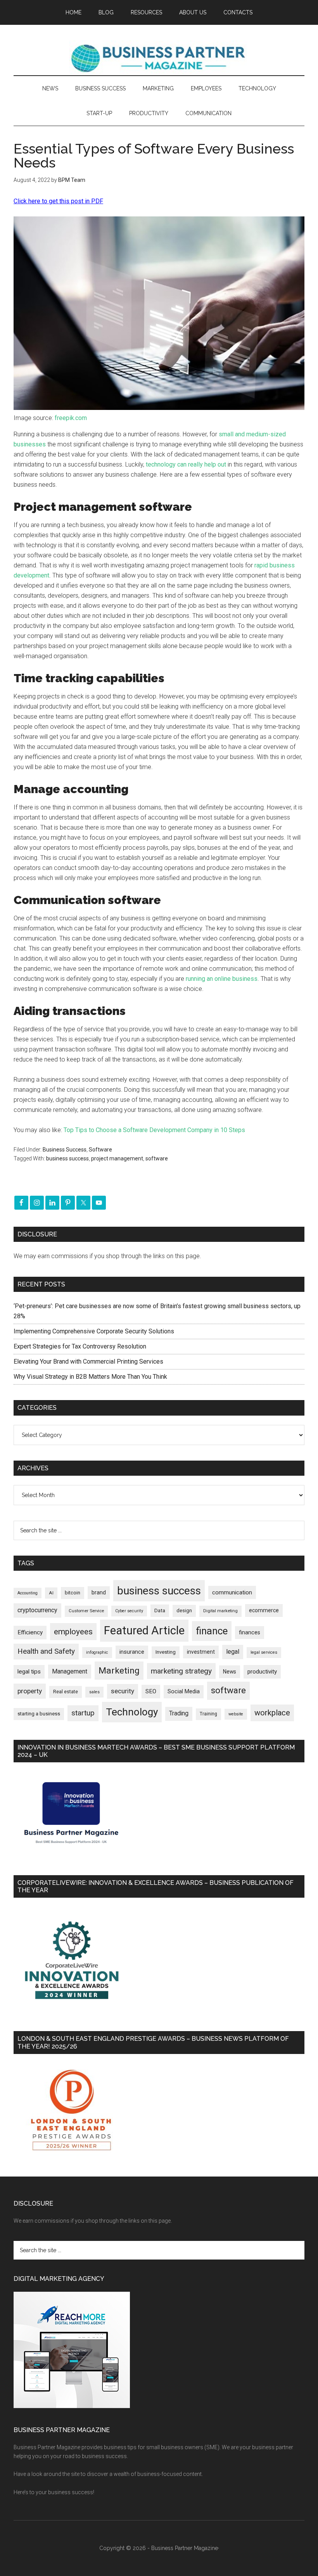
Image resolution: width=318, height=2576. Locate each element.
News (230, 1672)
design (184, 1610)
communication (232, 1592)
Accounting (28, 1593)
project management (117, 1158)
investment (201, 1652)
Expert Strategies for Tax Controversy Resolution (81, 1346)
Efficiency (30, 1632)
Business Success (65, 1150)
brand (99, 1592)
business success (67, 1158)
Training (208, 1714)
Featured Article (144, 1630)
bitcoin (73, 1593)
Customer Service (86, 1611)
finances (250, 1632)
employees (73, 1631)
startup (83, 1713)
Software (100, 1150)
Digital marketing (220, 1611)
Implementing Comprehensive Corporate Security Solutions (95, 1331)
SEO (151, 1691)
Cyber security (129, 1611)
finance (212, 1631)
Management (70, 1671)
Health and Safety (46, 1651)
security (123, 1691)
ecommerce (264, 1610)
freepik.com (71, 418)
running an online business (222, 979)
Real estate (66, 1692)
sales (94, 1692)
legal (233, 1652)
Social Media (184, 1692)
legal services (264, 1652)
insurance (132, 1652)
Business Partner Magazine (159, 58)
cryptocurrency (37, 1610)
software (157, 1158)
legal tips (29, 1672)
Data (160, 1610)
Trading (179, 1713)
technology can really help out (186, 464)
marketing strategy (181, 1671)
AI (51, 1593)
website (236, 1714)
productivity (262, 1672)
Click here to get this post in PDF (58, 201)
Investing (166, 1652)
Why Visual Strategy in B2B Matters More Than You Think (90, 1377)
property (30, 1691)
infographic (97, 1652)
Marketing (119, 1671)
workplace (272, 1713)
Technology (132, 1712)
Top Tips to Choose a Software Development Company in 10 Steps (154, 1130)
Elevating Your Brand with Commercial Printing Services (88, 1361)
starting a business (39, 1714)
